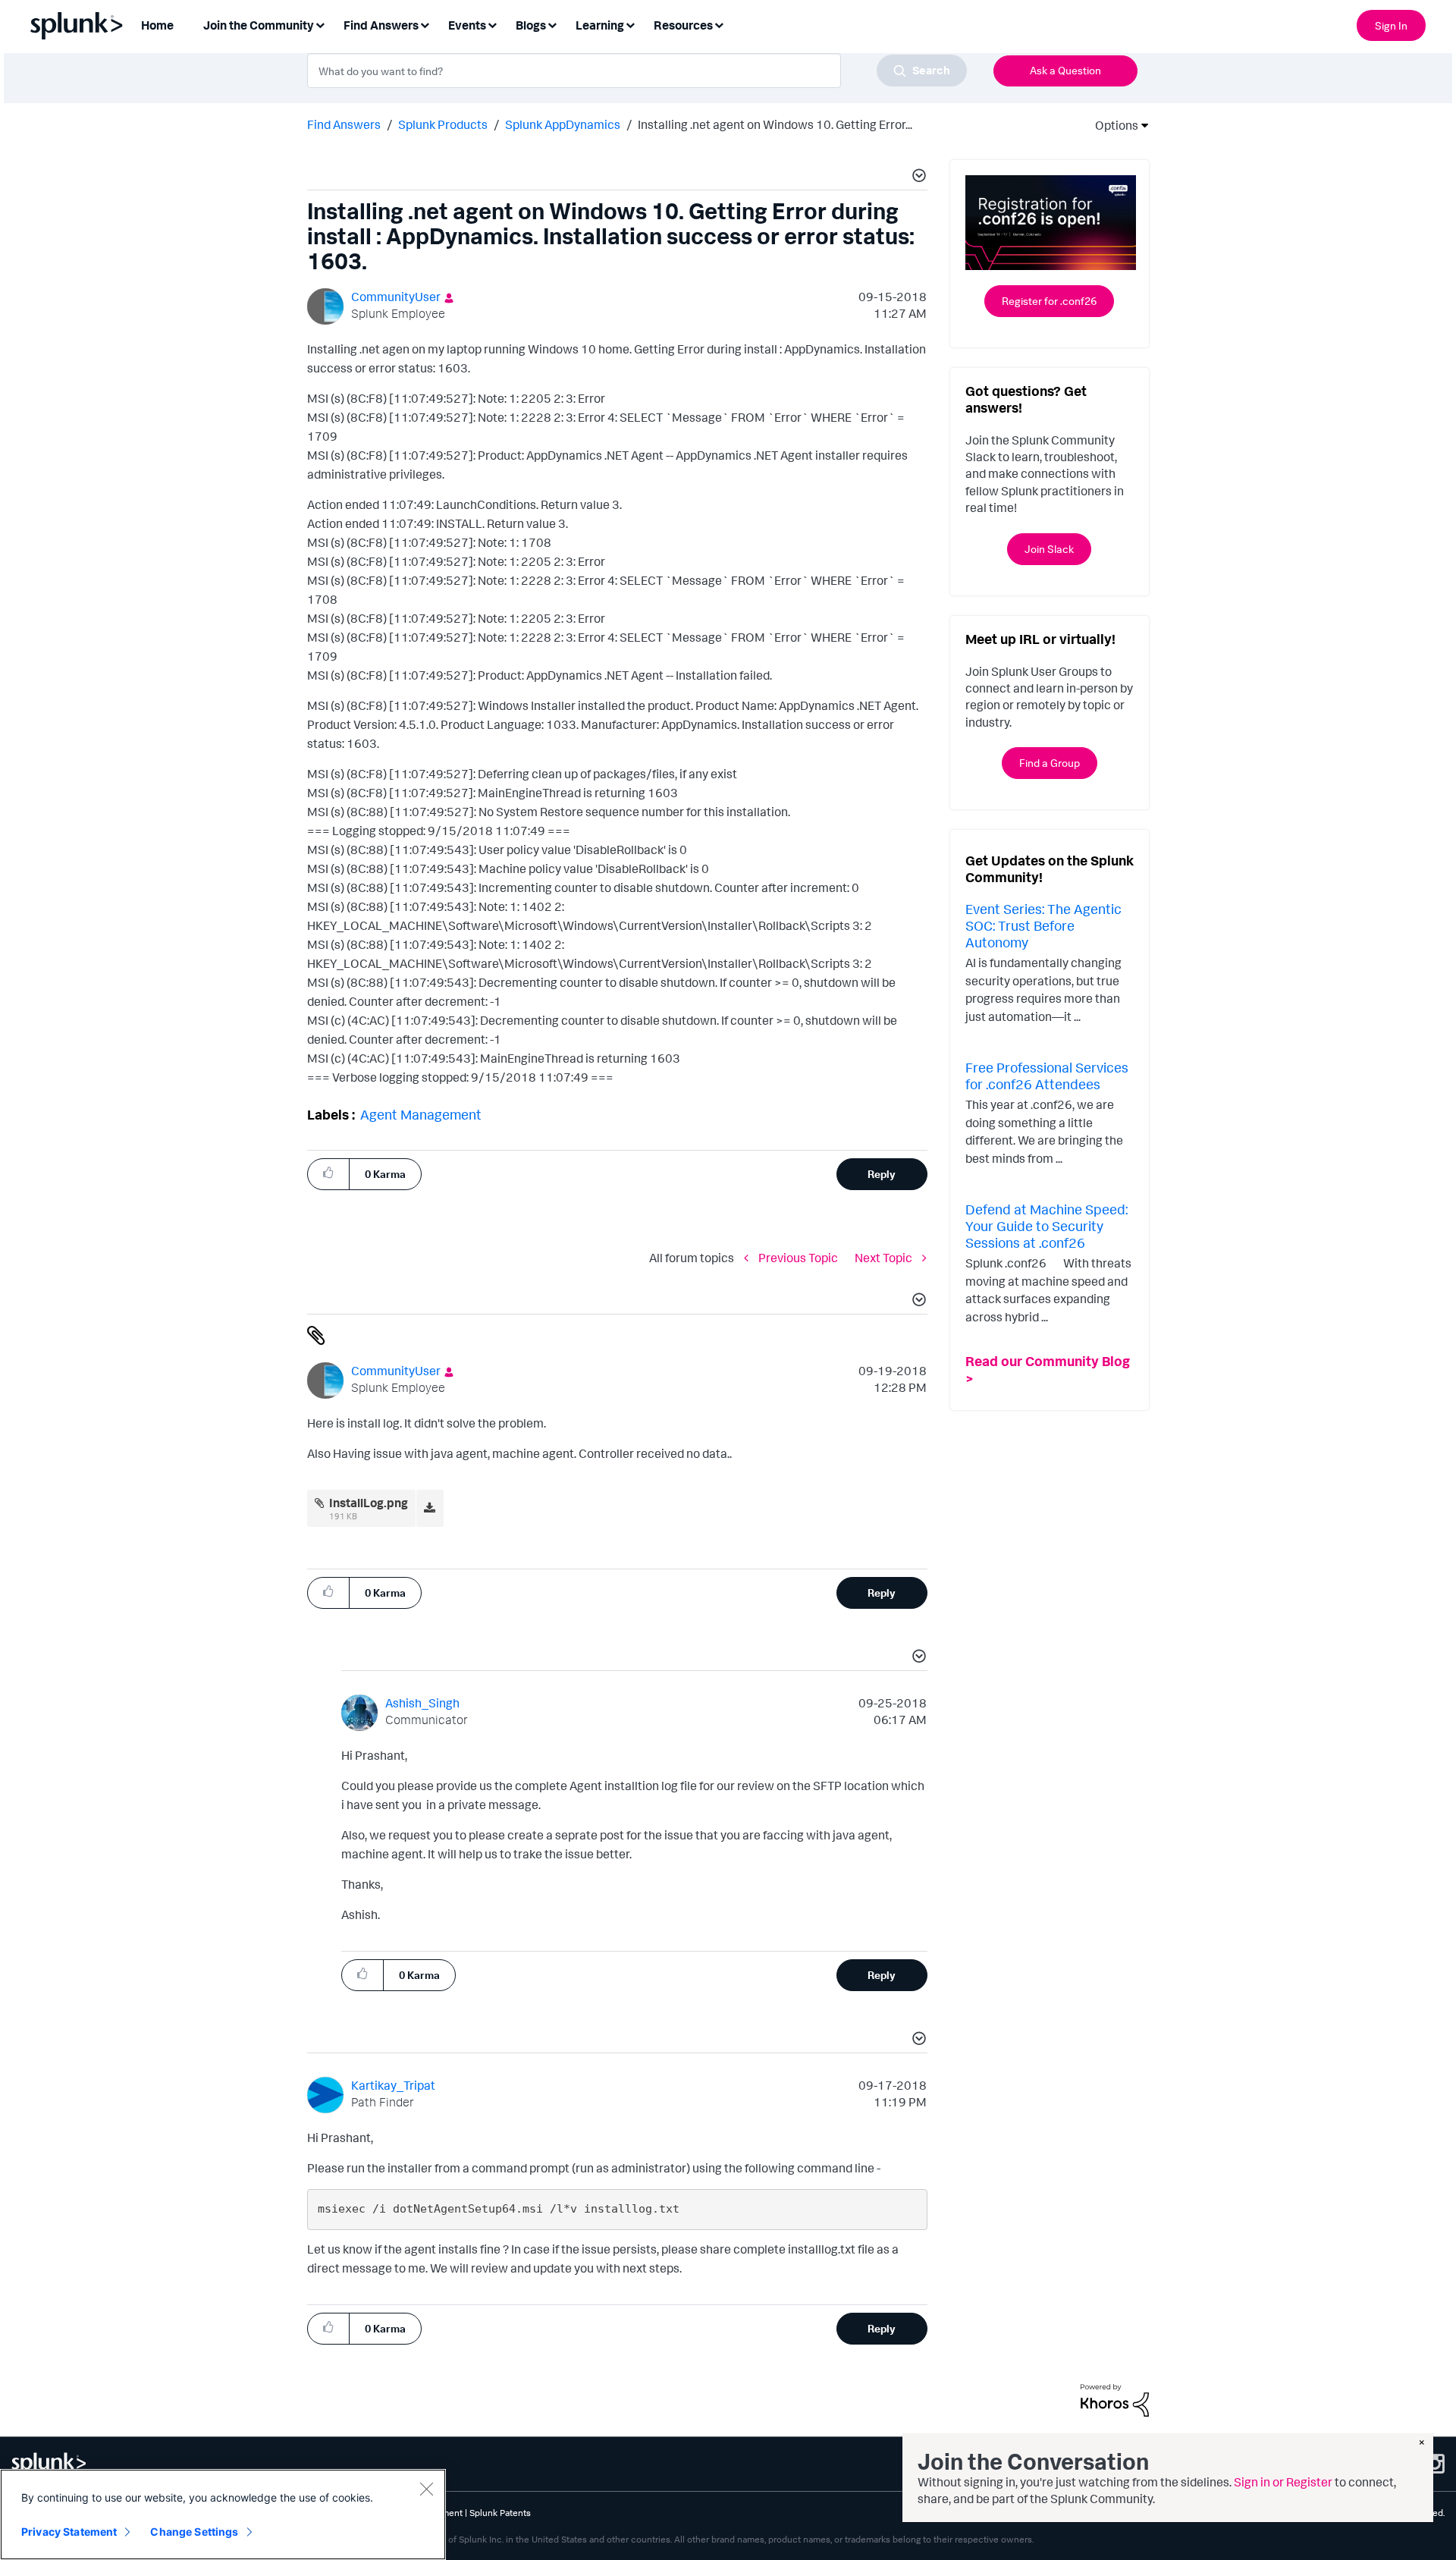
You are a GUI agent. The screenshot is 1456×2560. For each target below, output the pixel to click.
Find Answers (344, 124)
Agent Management (421, 1114)
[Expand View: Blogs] (552, 24)
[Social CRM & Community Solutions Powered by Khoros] (1115, 2399)
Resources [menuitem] (683, 25)
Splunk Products (443, 124)
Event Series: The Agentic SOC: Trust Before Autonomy (1043, 925)
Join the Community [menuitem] (259, 25)
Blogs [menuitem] (531, 25)
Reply (882, 1174)
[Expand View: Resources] (719, 24)
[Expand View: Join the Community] (320, 24)
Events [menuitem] (467, 25)
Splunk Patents (500, 2513)
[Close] (426, 2489)
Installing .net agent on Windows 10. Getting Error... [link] (775, 124)
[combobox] (637, 71)
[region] (223, 2514)
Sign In (1391, 25)
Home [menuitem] (157, 25)
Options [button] (1112, 125)
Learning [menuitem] (600, 25)
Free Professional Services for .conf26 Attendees (1047, 1076)
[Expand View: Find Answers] (425, 24)
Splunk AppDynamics (563, 124)
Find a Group (1050, 763)
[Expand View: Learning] (630, 24)
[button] (917, 177)
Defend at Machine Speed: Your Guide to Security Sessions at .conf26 (1046, 1225)
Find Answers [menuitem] (381, 25)
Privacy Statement (69, 2532)
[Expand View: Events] (492, 24)
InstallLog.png (369, 1503)
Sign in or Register (1283, 2482)
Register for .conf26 (1049, 301)
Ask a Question (1065, 70)
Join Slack (1049, 549)
